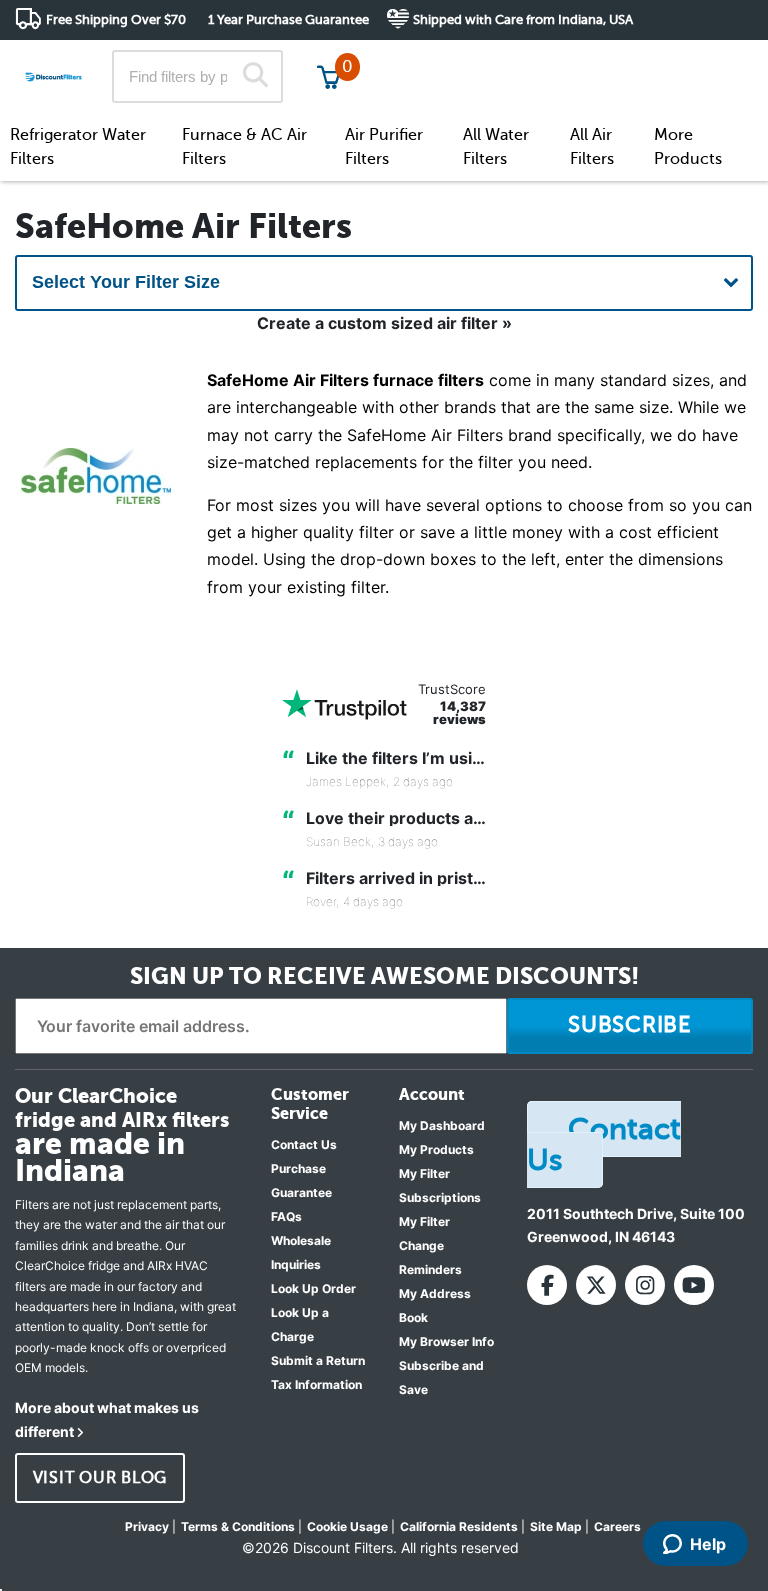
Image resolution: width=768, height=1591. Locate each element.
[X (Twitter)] (596, 1285)
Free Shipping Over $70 (116, 19)
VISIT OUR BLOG (100, 1478)
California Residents (459, 1526)
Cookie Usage (347, 1526)
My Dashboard (442, 1125)
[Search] (255, 77)
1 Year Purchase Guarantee (288, 19)
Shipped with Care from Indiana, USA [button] (523, 19)
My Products (436, 1149)
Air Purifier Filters (384, 147)
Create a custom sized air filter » (384, 323)
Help (708, 1544)
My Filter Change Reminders (430, 1245)
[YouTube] (694, 1285)
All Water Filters (496, 147)
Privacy (147, 1526)
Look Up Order (313, 1288)
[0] (329, 76)
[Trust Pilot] (344, 704)
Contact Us (304, 1144)
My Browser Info (446, 1341)
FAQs (286, 1216)
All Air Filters (592, 147)
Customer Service (576, 59)
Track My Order (433, 59)
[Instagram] (645, 1285)
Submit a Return (318, 1360)
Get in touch (710, 61)
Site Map (556, 1526)
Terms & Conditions (238, 1526)
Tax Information (316, 1384)
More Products (688, 147)
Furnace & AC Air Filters (244, 147)
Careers (617, 1526)
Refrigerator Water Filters (78, 147)
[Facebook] (547, 1285)
